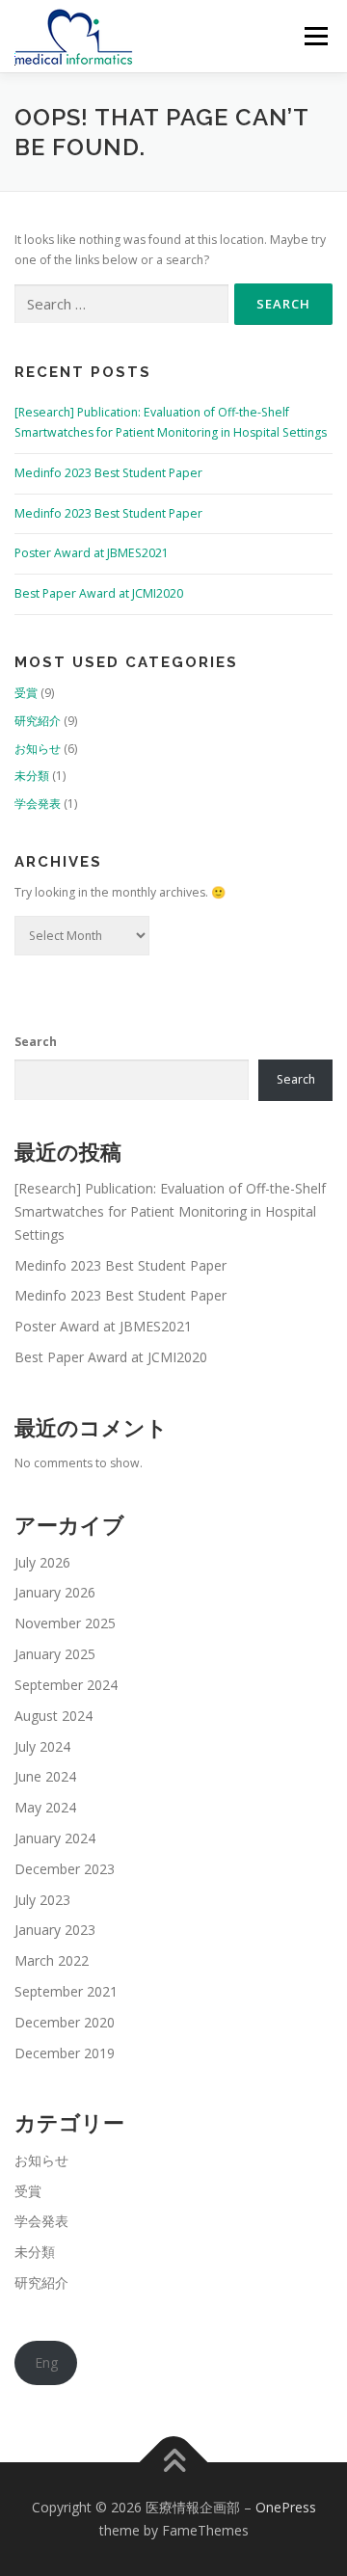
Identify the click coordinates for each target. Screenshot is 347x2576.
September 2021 (66, 1991)
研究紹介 (38, 721)
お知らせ (38, 749)
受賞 (26, 693)
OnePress (286, 2507)
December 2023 (65, 1869)
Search (36, 1042)
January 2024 (55, 1838)
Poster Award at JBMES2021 (92, 553)
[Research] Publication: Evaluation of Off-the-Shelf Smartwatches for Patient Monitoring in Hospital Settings (170, 1211)
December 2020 (65, 2022)
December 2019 (65, 2053)
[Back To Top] (174, 2463)
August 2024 (53, 1716)
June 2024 (45, 1776)
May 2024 (45, 1807)
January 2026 (55, 1592)
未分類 (32, 776)
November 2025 (65, 1623)
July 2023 (42, 1900)
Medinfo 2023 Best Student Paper (108, 473)
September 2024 (66, 1685)
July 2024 (42, 1746)
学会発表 (38, 804)
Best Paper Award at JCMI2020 (99, 593)
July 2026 (42, 1562)
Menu (315, 36)
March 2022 (52, 1960)
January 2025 (55, 1654)
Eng (46, 2362)
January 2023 (55, 1930)
